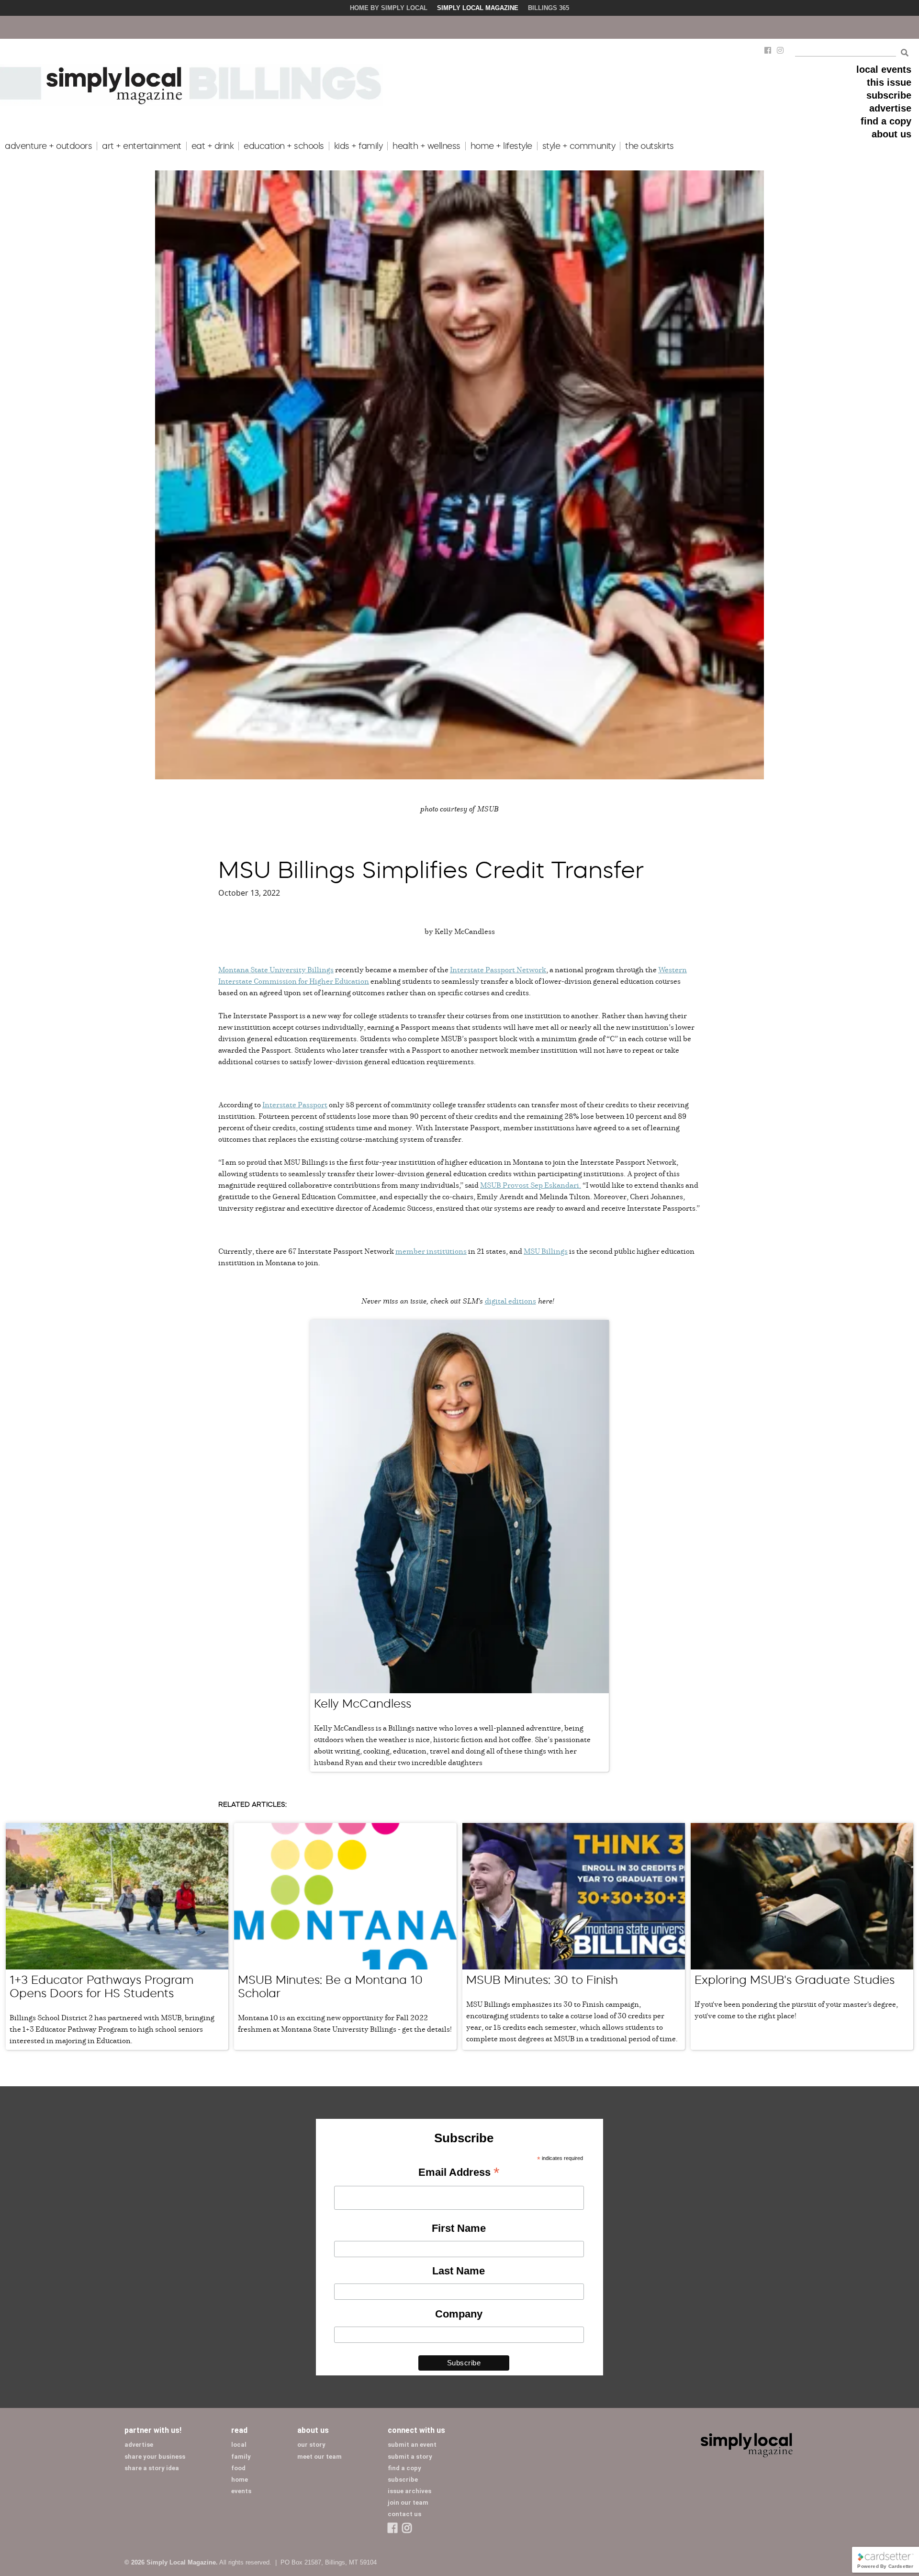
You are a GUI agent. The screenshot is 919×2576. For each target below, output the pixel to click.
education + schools (284, 146)
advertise (890, 108)
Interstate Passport (295, 1104)
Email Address (459, 2173)
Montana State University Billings (276, 969)
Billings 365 (549, 8)
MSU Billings (546, 1251)
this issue (889, 82)
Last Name (459, 2271)
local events (884, 69)
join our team (408, 2503)
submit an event (412, 2445)
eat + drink (213, 146)
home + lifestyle (501, 146)
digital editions (510, 1301)
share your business (155, 2457)
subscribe (889, 95)
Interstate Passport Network (498, 969)
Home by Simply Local (389, 8)
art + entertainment (142, 146)
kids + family (359, 146)
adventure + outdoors (48, 146)
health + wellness (426, 146)
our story (311, 2445)
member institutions (431, 1251)
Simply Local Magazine (478, 8)
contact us (404, 2514)
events (241, 2491)
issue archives (409, 2491)
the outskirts (650, 146)
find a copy (886, 121)
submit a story (410, 2457)
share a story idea (152, 2468)
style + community (579, 146)
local (239, 2445)
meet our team (319, 2457)
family (241, 2457)
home (240, 2480)
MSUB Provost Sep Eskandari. (531, 1185)
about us (891, 134)
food (238, 2468)
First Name (459, 2228)
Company (459, 2314)
